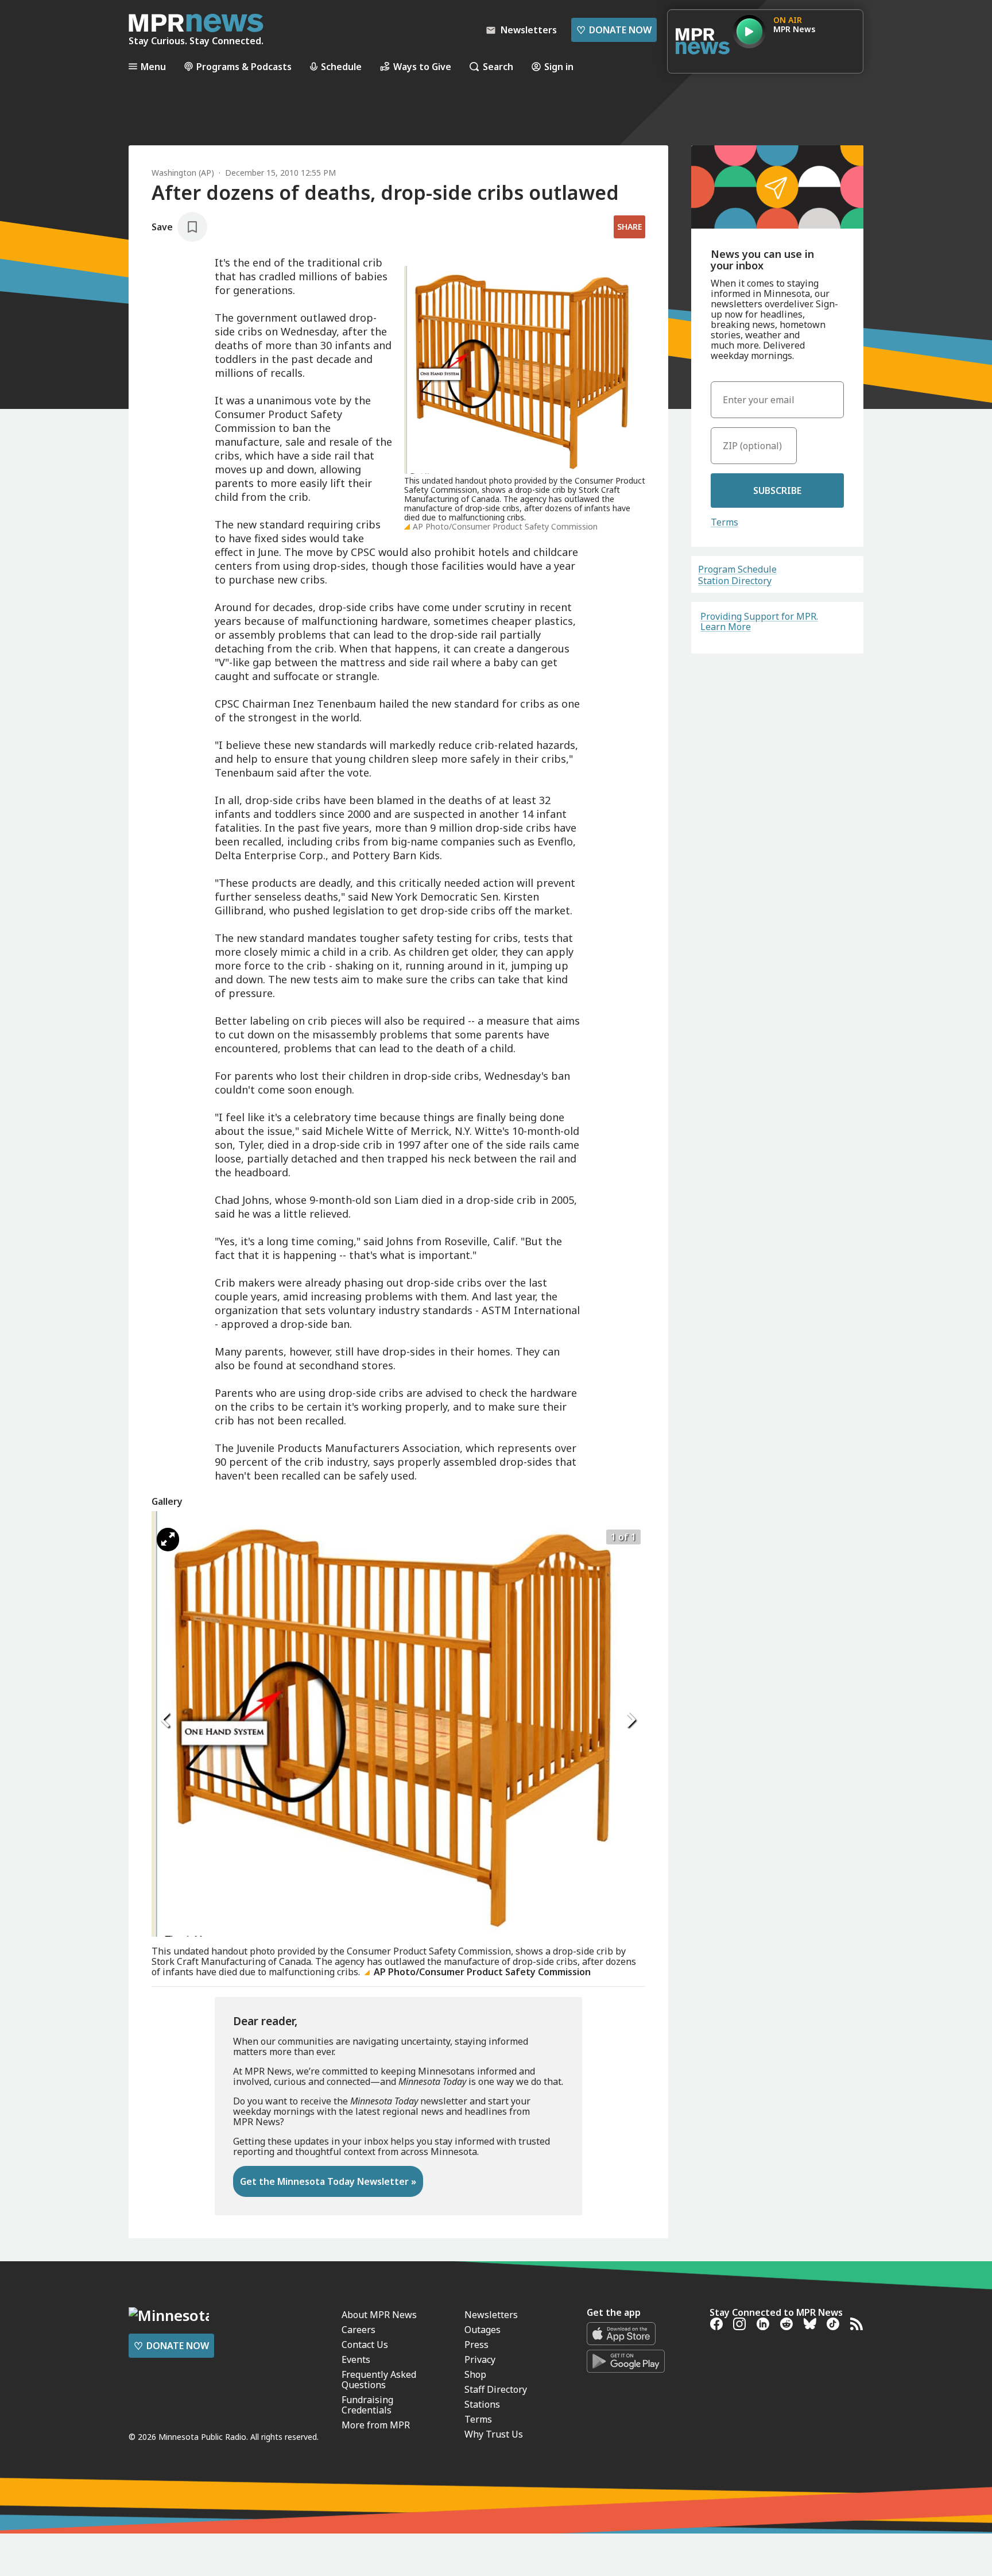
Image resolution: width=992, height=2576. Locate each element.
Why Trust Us (494, 2434)
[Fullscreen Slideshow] (168, 1540)
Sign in (559, 66)
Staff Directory (496, 2389)
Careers (359, 2330)
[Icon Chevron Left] (166, 1720)
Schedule (341, 66)
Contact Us (365, 2345)
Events (356, 2359)
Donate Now (614, 30)
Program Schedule (737, 569)
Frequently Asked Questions (379, 2380)
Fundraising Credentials (367, 2405)
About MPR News (379, 2315)
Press (476, 2345)
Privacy (480, 2359)
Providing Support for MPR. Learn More (759, 621)
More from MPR (376, 2425)
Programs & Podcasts (244, 66)
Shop (475, 2374)
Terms (724, 522)
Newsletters (491, 2315)
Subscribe (777, 491)
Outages (483, 2330)
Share (629, 227)
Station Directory (735, 581)
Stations (482, 2404)
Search (498, 66)
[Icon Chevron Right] (631, 1720)
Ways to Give (422, 66)
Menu (153, 66)
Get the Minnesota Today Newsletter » (328, 2181)
